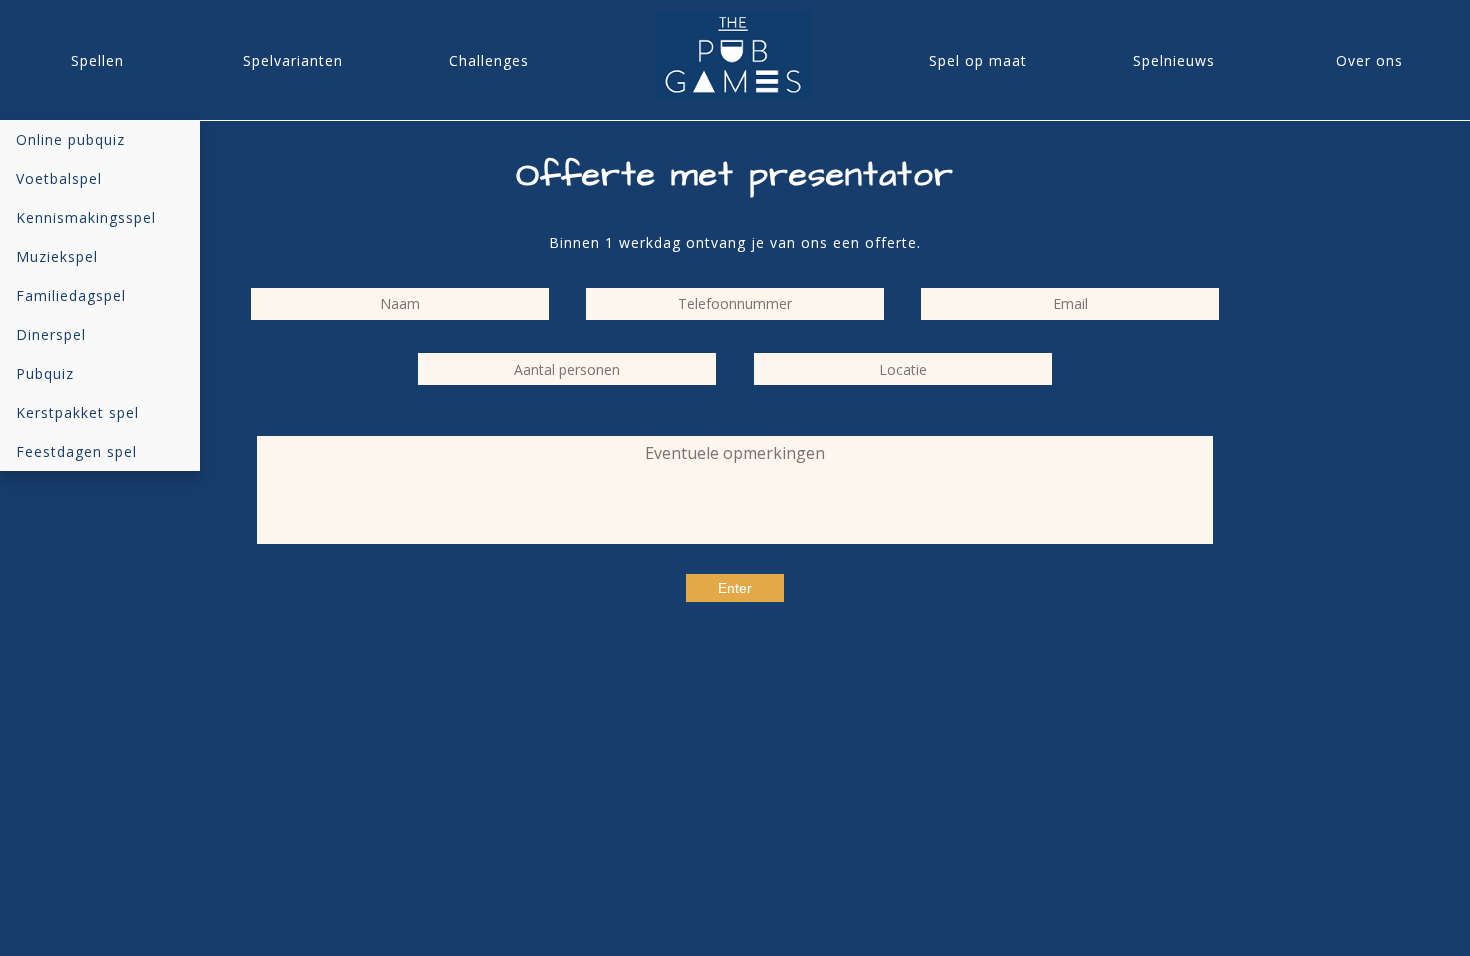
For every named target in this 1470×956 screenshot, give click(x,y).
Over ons (1369, 60)
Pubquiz (45, 373)
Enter (735, 588)
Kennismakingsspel (86, 217)
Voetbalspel (59, 178)
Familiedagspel (71, 295)
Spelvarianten (293, 60)
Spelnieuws (1174, 60)
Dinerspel (51, 334)
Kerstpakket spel (77, 412)
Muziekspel (57, 256)
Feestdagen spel (76, 451)
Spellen (97, 60)
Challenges (489, 60)
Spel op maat (978, 60)
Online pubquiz (70, 139)
